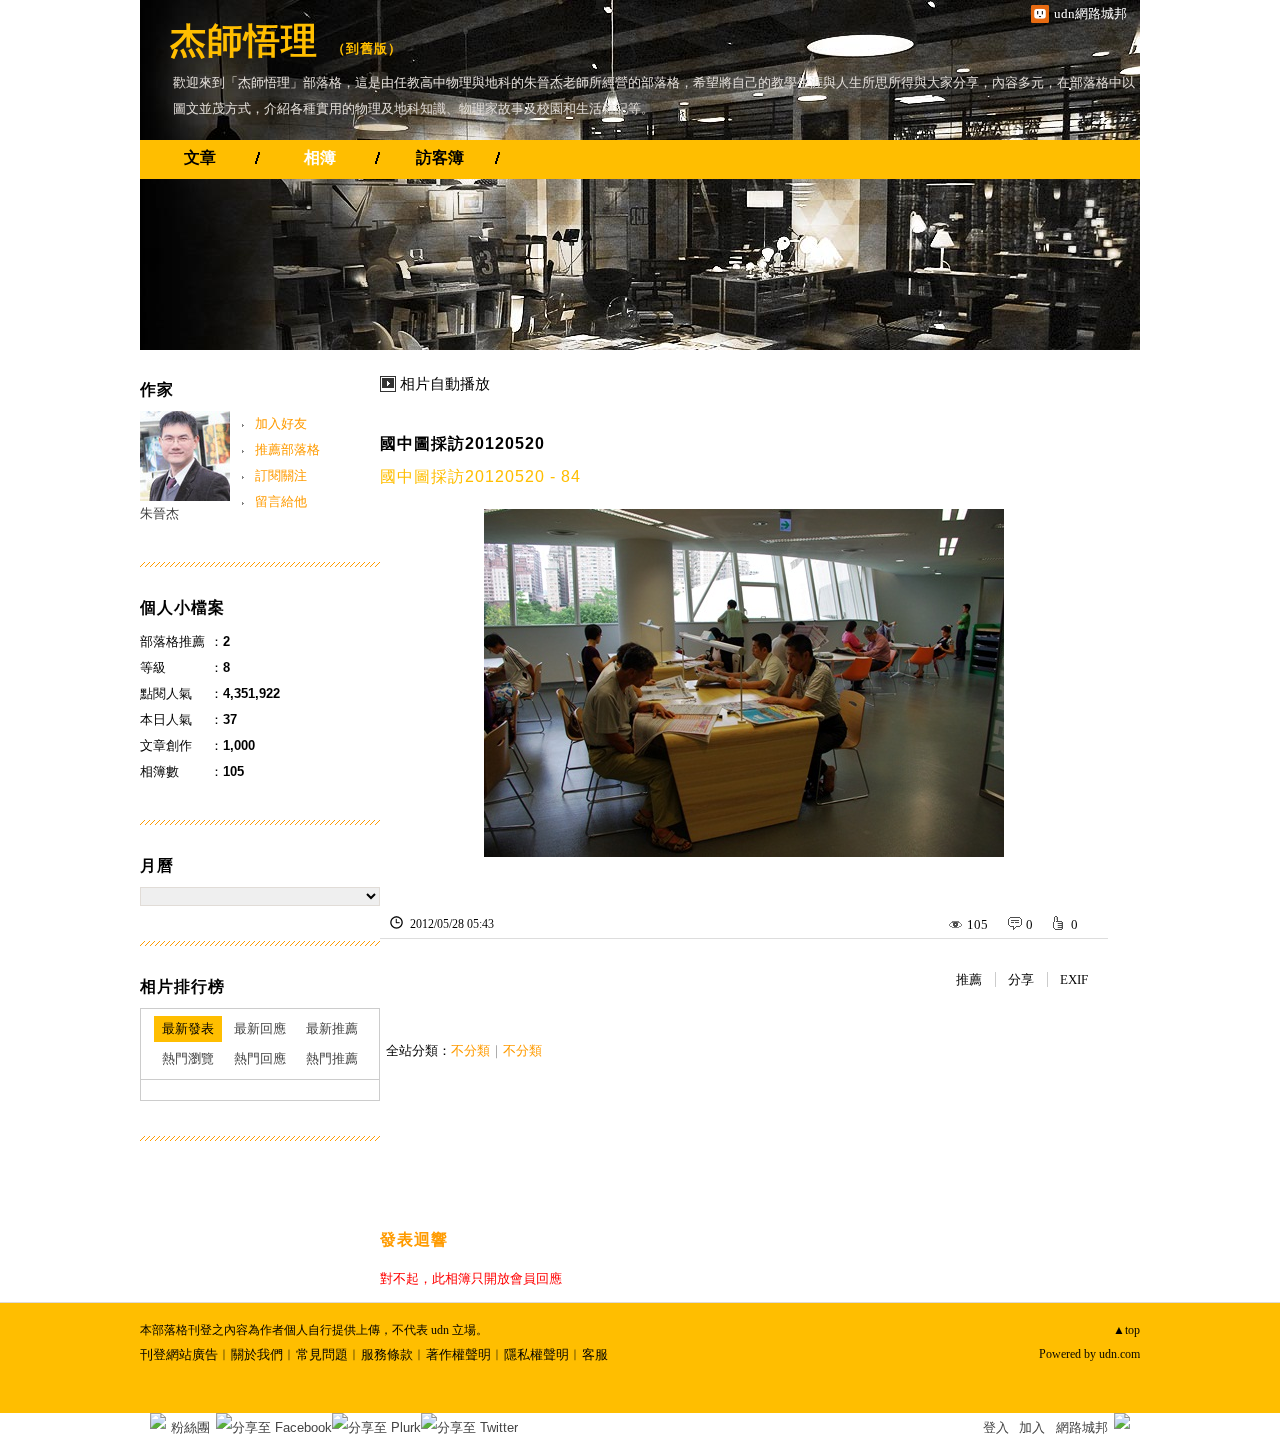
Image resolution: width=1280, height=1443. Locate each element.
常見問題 (322, 1354)
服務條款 (387, 1354)
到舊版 (367, 48)
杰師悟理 (244, 40)
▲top (1126, 1330)
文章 (200, 157)
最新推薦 (332, 1028)
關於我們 (257, 1354)
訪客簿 (440, 157)
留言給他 (281, 501)
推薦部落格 (287, 449)
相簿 (320, 157)
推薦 (969, 979)
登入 (996, 1427)
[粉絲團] (158, 1421)
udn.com (1119, 1354)
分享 (1021, 979)
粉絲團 (190, 1427)
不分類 (470, 1050)
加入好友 (281, 423)
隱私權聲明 (536, 1354)
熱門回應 (260, 1058)
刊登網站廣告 (179, 1354)
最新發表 (188, 1028)
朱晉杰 (159, 513)
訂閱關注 (281, 475)
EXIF (1074, 979)
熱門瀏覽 (188, 1058)
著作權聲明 (458, 1354)
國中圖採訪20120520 (462, 443)
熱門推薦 (332, 1058)
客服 (595, 1354)
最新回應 (260, 1028)
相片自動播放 (445, 384)
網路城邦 (1082, 1427)
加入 (1032, 1427)
